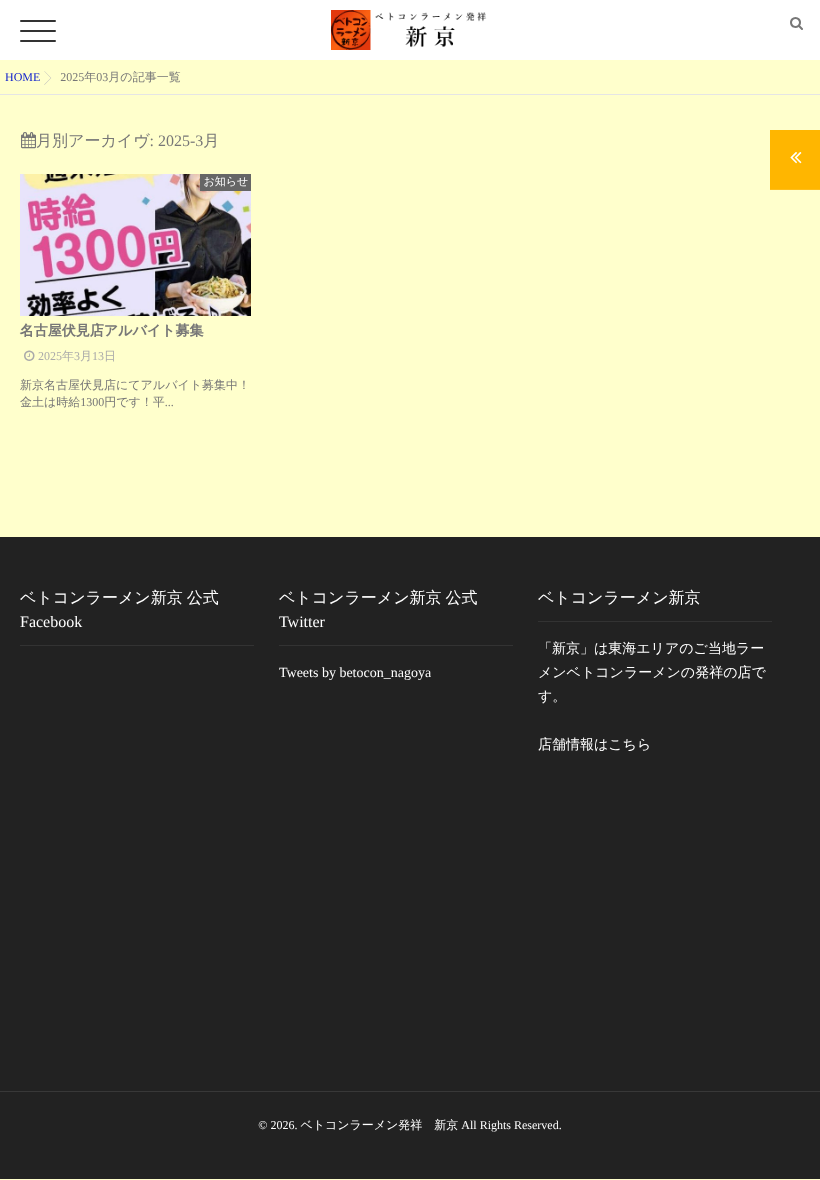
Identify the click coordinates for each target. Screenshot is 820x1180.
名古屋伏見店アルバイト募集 (112, 331)
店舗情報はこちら (594, 745)
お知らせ (225, 182)
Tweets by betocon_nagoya (355, 673)
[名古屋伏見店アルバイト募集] (135, 245)
